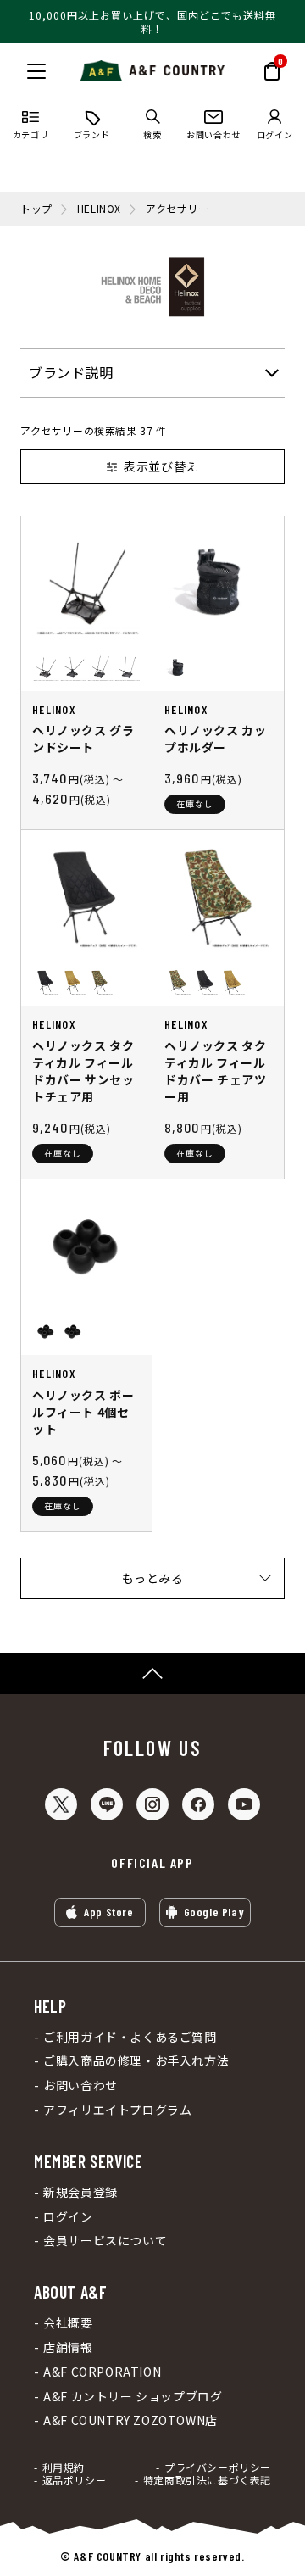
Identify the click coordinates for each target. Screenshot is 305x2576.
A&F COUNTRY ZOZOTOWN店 (130, 2420)
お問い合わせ (80, 2085)
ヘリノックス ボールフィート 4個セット (83, 1412)
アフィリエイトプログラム (117, 2110)
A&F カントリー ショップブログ (133, 2397)
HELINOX (99, 209)
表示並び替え (161, 466)
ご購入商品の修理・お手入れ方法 (136, 2061)
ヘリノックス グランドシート (83, 739)
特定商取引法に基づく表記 (207, 2480)
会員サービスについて (105, 2241)
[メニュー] (36, 71)
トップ (36, 209)
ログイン (68, 2217)
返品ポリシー (74, 2480)
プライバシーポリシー (218, 2467)
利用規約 (64, 2467)
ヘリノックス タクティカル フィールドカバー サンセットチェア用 (83, 1071)
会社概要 (68, 2323)
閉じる (18, 68)
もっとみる (153, 1578)
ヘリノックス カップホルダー (215, 739)
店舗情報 (68, 2347)
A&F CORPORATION (102, 2372)
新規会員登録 (80, 2192)
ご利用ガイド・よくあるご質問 (130, 2037)
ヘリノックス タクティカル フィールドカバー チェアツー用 (215, 1071)
